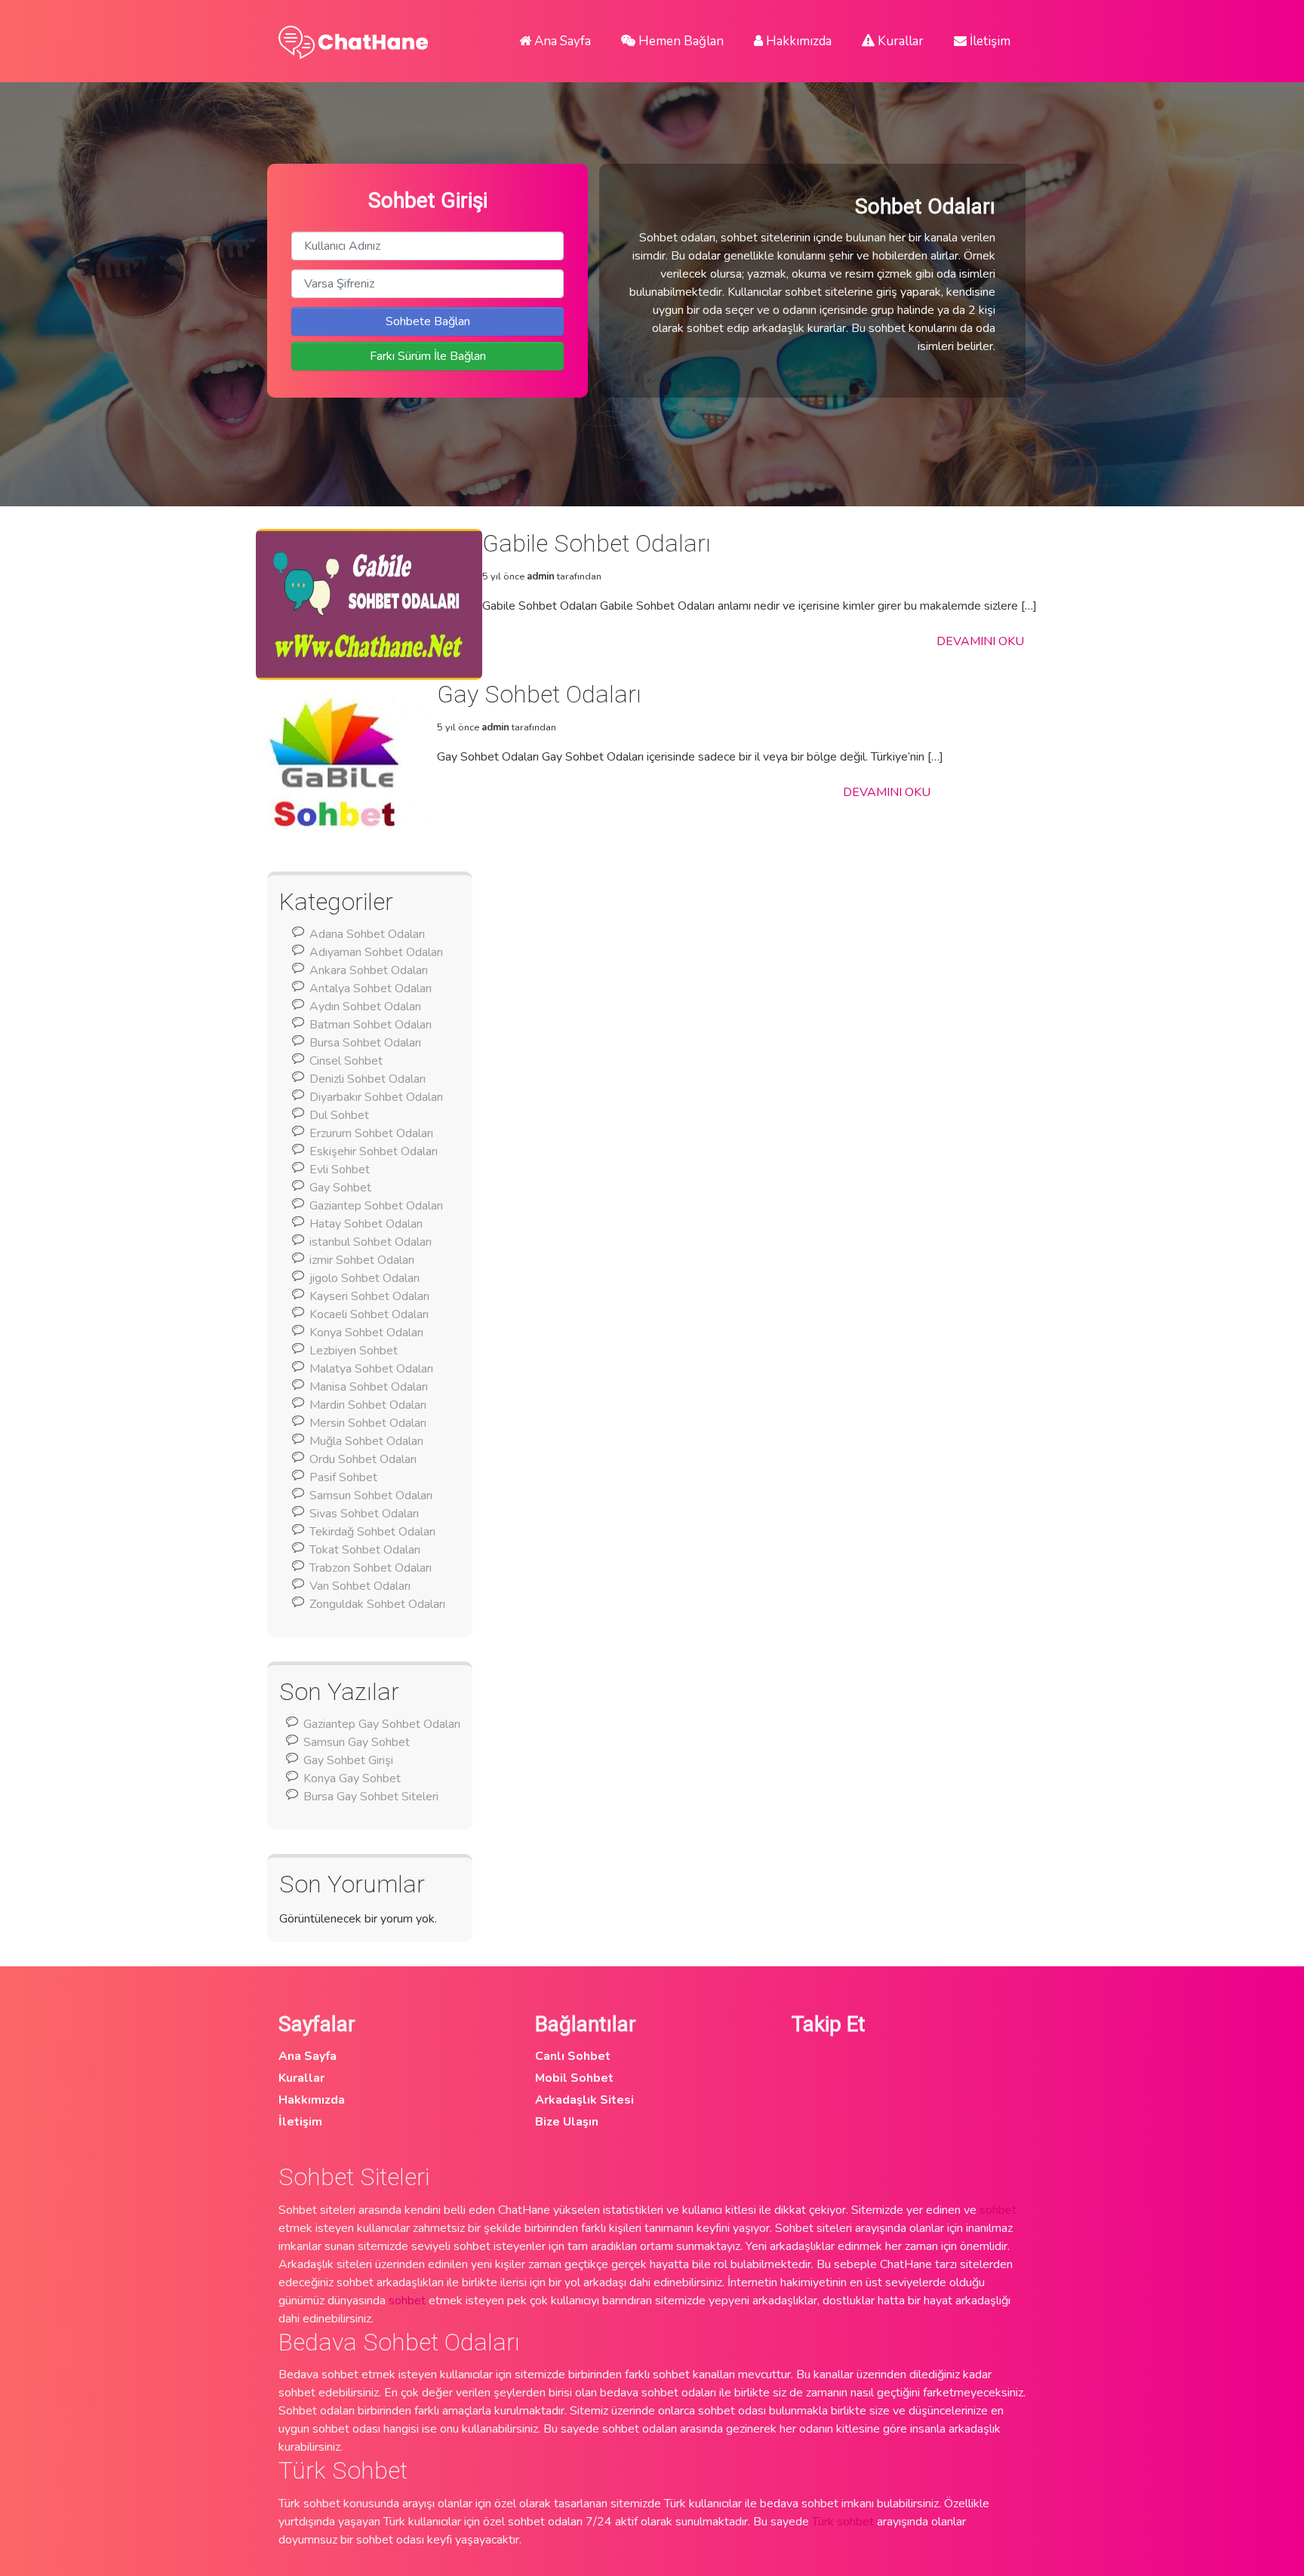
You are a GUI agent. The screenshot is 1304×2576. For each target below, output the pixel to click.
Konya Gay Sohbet (352, 1778)
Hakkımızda (797, 41)
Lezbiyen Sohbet (354, 1351)
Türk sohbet (843, 2522)
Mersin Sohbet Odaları (368, 1423)
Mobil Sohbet (574, 2078)
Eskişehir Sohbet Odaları (374, 1151)
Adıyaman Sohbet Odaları (376, 952)
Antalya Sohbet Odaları (371, 988)
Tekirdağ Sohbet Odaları (372, 1532)
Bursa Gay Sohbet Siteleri (371, 1797)
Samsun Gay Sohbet (357, 1742)
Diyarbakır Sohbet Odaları (376, 1097)
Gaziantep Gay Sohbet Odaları (382, 1724)
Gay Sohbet (340, 1188)
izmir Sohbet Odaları (362, 1260)
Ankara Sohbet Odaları (369, 970)
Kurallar (899, 41)
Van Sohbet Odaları (360, 1586)
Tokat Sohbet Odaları (365, 1550)
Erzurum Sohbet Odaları (371, 1133)
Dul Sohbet (339, 1115)
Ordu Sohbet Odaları (363, 1459)
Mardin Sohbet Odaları (368, 1405)
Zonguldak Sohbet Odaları (377, 1604)
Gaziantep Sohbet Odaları (376, 1206)
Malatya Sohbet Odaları (371, 1369)
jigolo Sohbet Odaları (364, 1278)
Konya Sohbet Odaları (366, 1333)
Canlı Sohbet (573, 2056)
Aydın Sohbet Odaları (365, 1007)
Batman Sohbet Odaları (371, 1025)
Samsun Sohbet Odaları (371, 1495)
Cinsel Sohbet (346, 1061)
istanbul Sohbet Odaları (371, 1242)
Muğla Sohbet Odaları (366, 1441)
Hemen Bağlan (680, 41)
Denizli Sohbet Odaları (368, 1079)
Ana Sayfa (561, 41)
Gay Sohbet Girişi (348, 1760)
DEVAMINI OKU (980, 641)
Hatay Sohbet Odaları (366, 1224)
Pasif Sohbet (343, 1477)
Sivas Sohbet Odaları (364, 1514)
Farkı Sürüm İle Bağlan (428, 356)
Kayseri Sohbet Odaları (369, 1296)
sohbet (998, 2210)
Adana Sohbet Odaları (367, 934)
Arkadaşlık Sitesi (584, 2100)
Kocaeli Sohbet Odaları (369, 1314)
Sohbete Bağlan (428, 321)
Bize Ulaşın (567, 2122)
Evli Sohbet (340, 1170)
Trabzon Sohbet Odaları (371, 1568)
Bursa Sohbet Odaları (365, 1043)
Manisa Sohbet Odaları (369, 1387)
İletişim (989, 41)
